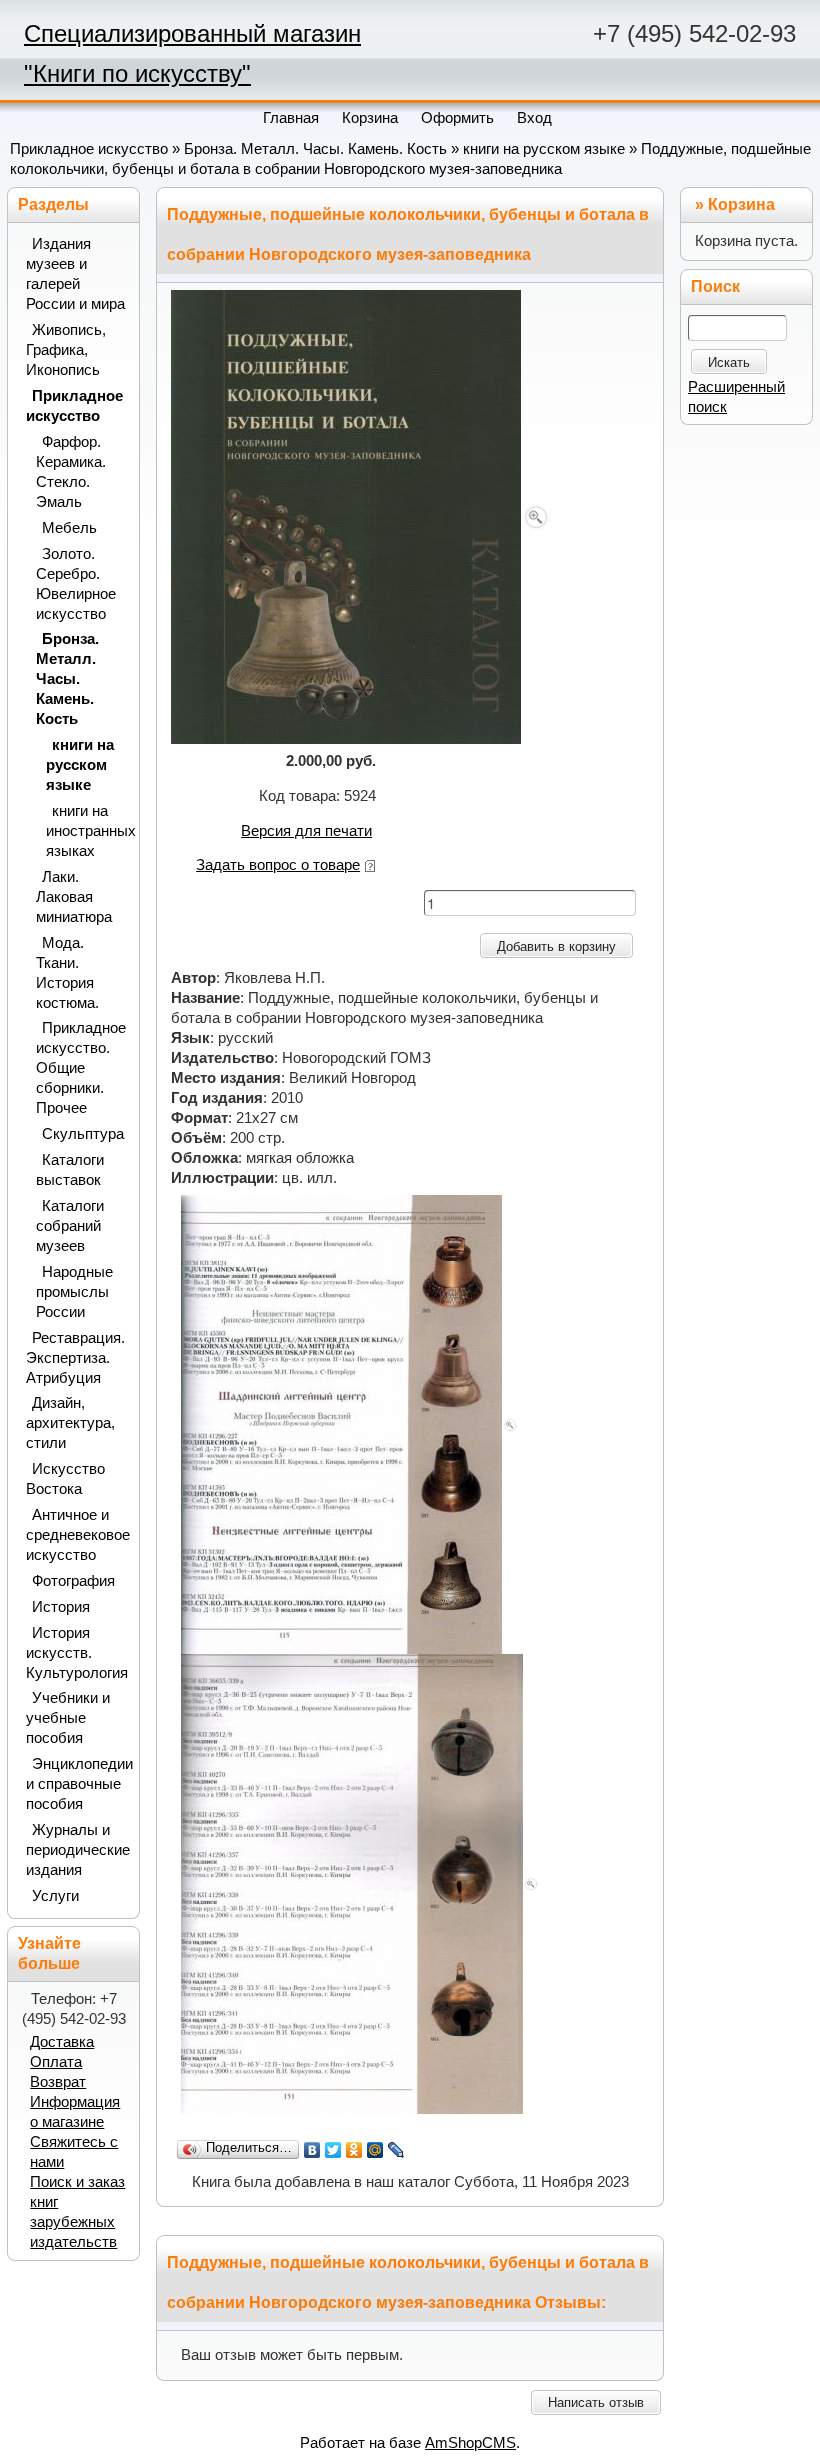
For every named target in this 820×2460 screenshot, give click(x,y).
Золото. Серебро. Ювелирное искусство (76, 584)
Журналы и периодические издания (76, 1850)
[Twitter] (333, 2150)
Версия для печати (306, 831)
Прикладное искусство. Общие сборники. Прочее (81, 1068)
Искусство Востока (65, 1479)
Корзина (741, 204)
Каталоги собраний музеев (70, 1226)
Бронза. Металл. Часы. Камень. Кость (315, 149)
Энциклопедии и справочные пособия (76, 1784)
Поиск (715, 286)
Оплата (56, 2062)
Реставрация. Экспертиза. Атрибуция (75, 1358)
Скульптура (83, 1134)
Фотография (73, 1581)
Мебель (69, 528)
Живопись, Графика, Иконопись (66, 350)
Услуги (55, 1896)
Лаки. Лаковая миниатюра (74, 897)
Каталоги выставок (70, 1170)
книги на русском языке (544, 149)
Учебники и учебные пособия (68, 1718)
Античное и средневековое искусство (76, 1535)
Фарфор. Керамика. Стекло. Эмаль (71, 472)
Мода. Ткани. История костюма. (67, 973)
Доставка (62, 2042)
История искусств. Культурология (76, 1653)
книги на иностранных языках (87, 831)
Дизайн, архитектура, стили (70, 1423)
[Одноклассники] (354, 2150)
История (61, 1607)
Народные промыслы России (74, 1292)
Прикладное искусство (89, 149)
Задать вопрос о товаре (278, 865)
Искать (729, 362)
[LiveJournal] (396, 2150)
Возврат (58, 2082)
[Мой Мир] (375, 2150)
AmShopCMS (470, 2443)
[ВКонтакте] (312, 2150)
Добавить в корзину (556, 946)
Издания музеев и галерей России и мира (75, 274)
